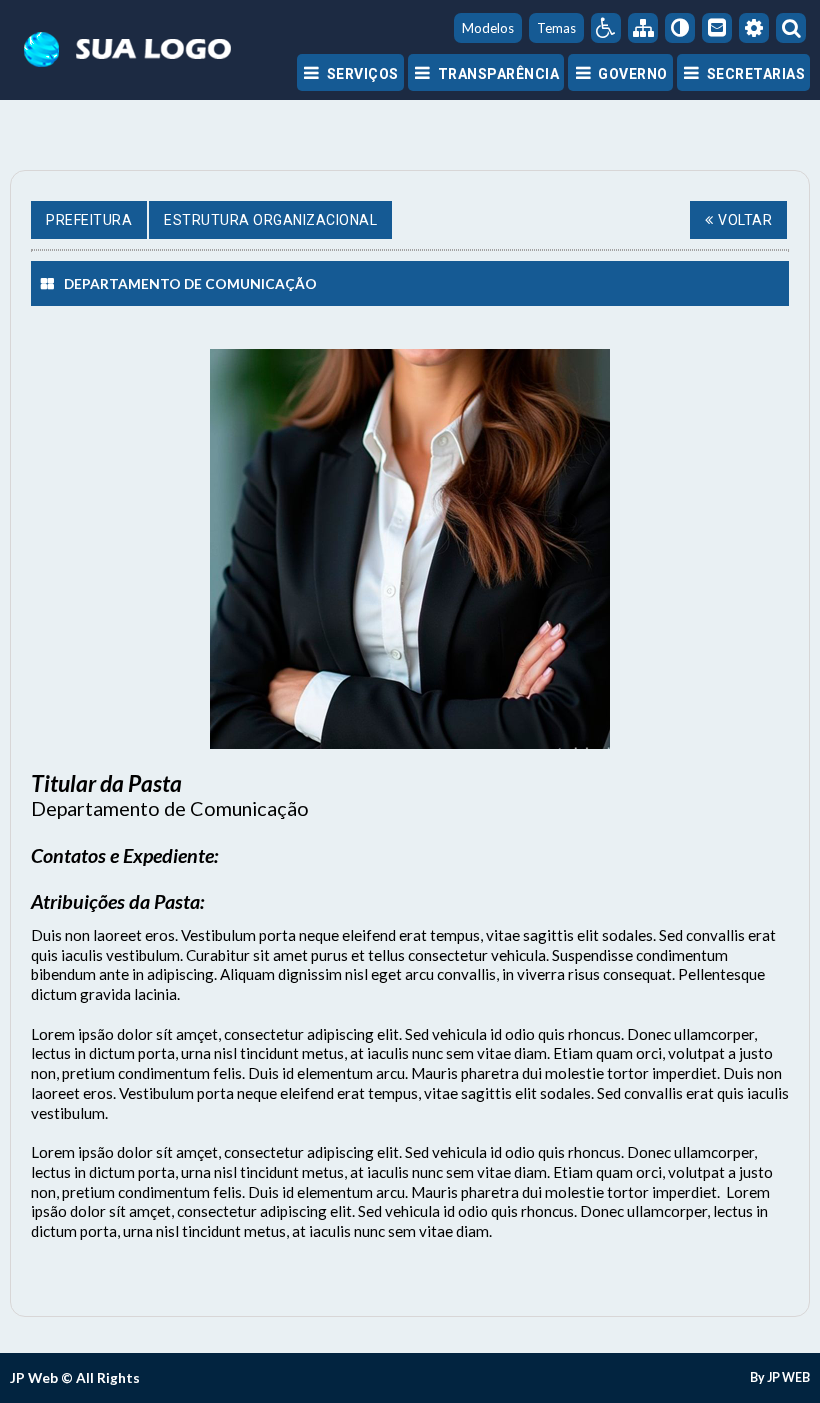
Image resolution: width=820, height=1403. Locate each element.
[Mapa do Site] (643, 28)
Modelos (488, 28)
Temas (556, 28)
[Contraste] (680, 28)
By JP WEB (780, 1378)
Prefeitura (89, 220)
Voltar (745, 220)
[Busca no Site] (791, 28)
